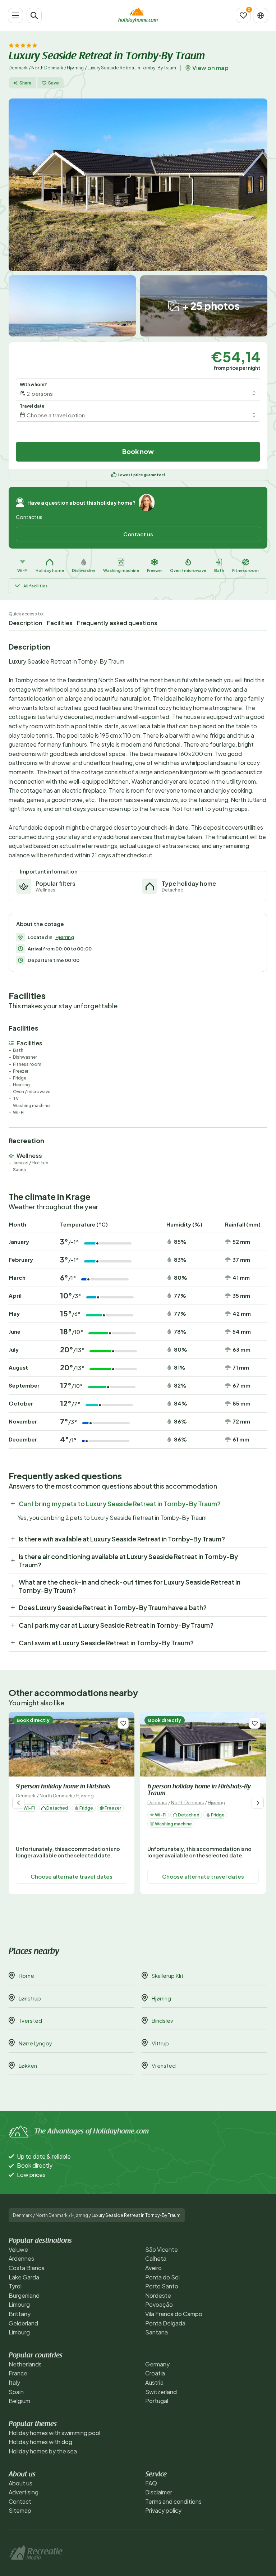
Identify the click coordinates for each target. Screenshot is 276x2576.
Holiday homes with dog (40, 2442)
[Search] (34, 15)
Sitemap (20, 2510)
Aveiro (153, 2268)
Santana (157, 2332)
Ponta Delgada (165, 2323)
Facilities (60, 623)
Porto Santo (162, 2286)
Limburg (19, 2304)
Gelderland (23, 2323)
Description (26, 623)
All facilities (35, 586)
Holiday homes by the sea (43, 2451)
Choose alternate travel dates (72, 1876)
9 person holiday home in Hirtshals (63, 1787)
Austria (154, 2382)
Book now (138, 451)
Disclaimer (159, 2492)
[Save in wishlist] (123, 1723)
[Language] (261, 15)
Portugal (157, 2401)
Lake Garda (24, 2277)
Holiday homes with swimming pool (54, 2433)
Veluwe (18, 2249)
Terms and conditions (173, 2501)
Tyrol (15, 2286)
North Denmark (47, 68)
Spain (16, 2392)
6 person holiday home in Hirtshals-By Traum (199, 1790)
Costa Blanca (27, 2268)
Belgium (19, 2401)
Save (54, 83)
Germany (157, 2364)
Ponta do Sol (162, 2277)
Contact (20, 2501)
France (18, 2373)
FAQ (151, 2483)
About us (20, 2483)
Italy (14, 2382)
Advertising (24, 2492)
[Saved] (243, 15)
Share (26, 83)
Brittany (20, 2314)
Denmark (18, 68)
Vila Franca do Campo (174, 2314)
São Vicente (162, 2249)
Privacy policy (163, 2510)
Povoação (159, 2304)
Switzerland (161, 2392)
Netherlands (25, 2364)
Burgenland (24, 2295)
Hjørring (75, 68)
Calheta (156, 2258)
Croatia (155, 2373)
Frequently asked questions (117, 623)
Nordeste (158, 2295)
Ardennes (21, 2258)
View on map (210, 68)
